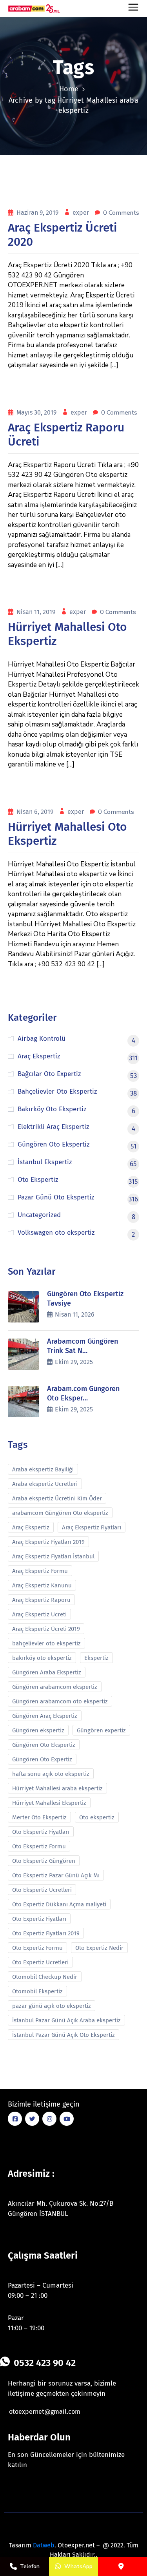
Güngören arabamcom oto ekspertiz (60, 1701)
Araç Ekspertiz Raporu (41, 1600)
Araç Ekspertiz (31, 1527)
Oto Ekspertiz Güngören (44, 1861)
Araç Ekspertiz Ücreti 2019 (46, 1629)
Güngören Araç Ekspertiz (45, 1716)
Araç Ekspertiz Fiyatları (92, 1527)
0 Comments (121, 213)
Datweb (44, 2545)
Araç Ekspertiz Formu (40, 1571)
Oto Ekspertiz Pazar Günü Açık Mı (56, 1875)
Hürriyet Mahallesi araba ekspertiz (57, 1788)
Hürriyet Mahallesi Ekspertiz (49, 1803)
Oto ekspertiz (97, 1817)
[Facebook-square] (15, 2119)
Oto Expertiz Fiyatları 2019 (46, 1933)
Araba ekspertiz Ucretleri (45, 1484)
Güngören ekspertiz (38, 1730)
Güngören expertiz (101, 1730)
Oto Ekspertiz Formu (39, 1846)
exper (82, 213)
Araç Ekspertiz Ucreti (39, 1614)
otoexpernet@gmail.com (45, 2412)
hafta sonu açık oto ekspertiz (51, 1774)
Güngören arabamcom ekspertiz (55, 1687)
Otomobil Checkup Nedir (45, 1977)
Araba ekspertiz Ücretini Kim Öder (57, 1498)
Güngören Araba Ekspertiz (47, 1672)
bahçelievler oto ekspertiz (46, 1643)
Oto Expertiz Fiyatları (39, 1919)
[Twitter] (32, 2119)
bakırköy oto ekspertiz (42, 1658)
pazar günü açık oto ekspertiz (52, 2006)
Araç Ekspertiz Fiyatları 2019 (48, 1542)
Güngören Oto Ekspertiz (44, 1745)
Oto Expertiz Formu (37, 1948)
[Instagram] (49, 2119)
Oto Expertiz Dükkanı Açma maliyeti (59, 1904)
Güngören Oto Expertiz (42, 1759)
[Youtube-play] (67, 2119)
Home (69, 89)
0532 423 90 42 (45, 2363)
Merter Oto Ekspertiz (39, 1817)
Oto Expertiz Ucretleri (40, 1962)
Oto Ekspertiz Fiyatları (41, 1832)
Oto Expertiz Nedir (99, 1948)
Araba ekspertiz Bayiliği (43, 1469)
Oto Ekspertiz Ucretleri (42, 1890)
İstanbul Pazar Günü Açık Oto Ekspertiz (64, 2035)
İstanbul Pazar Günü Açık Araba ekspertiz (66, 2020)
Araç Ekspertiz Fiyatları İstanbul (53, 1556)
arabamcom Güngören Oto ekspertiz (60, 1513)
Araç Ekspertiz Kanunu (42, 1585)
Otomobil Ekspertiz (37, 1991)
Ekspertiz (96, 1658)
